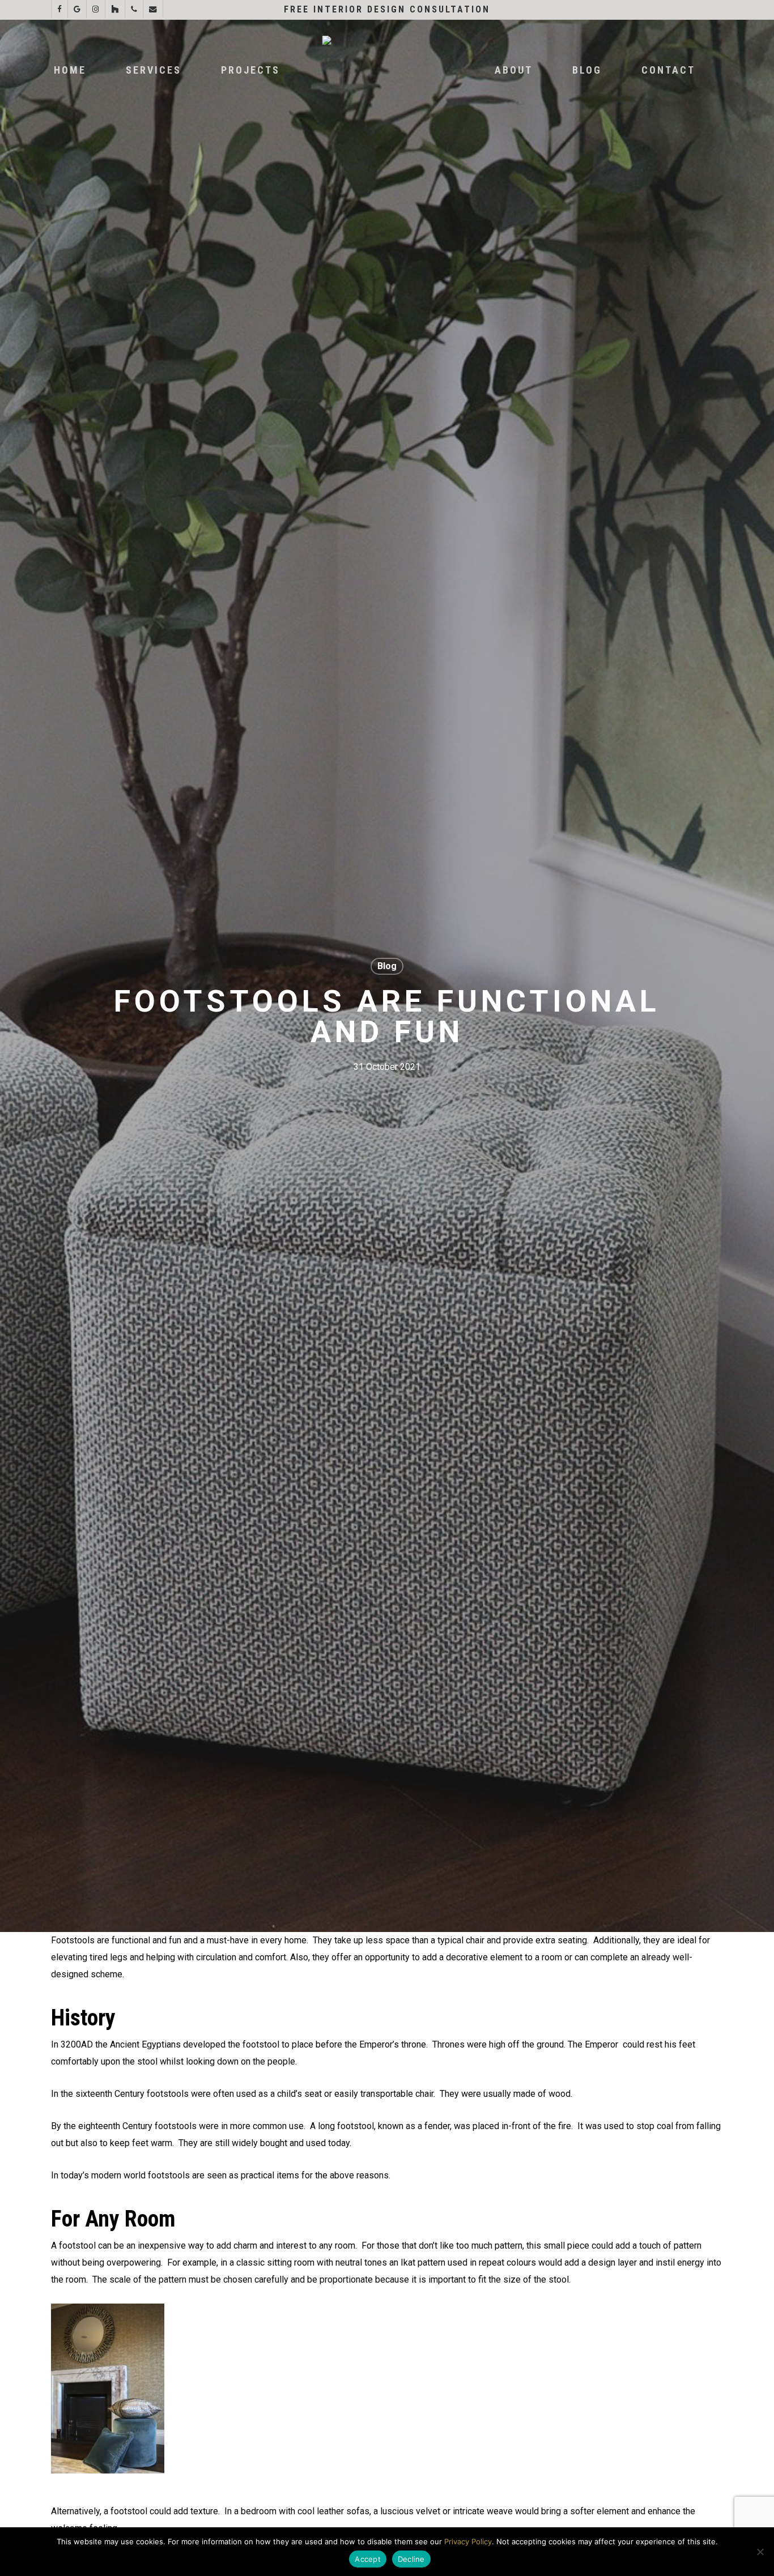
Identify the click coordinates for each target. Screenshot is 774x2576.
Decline (411, 2559)
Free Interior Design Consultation (387, 9)
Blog (387, 966)
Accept (368, 2559)
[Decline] (760, 2552)
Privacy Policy (468, 2541)
